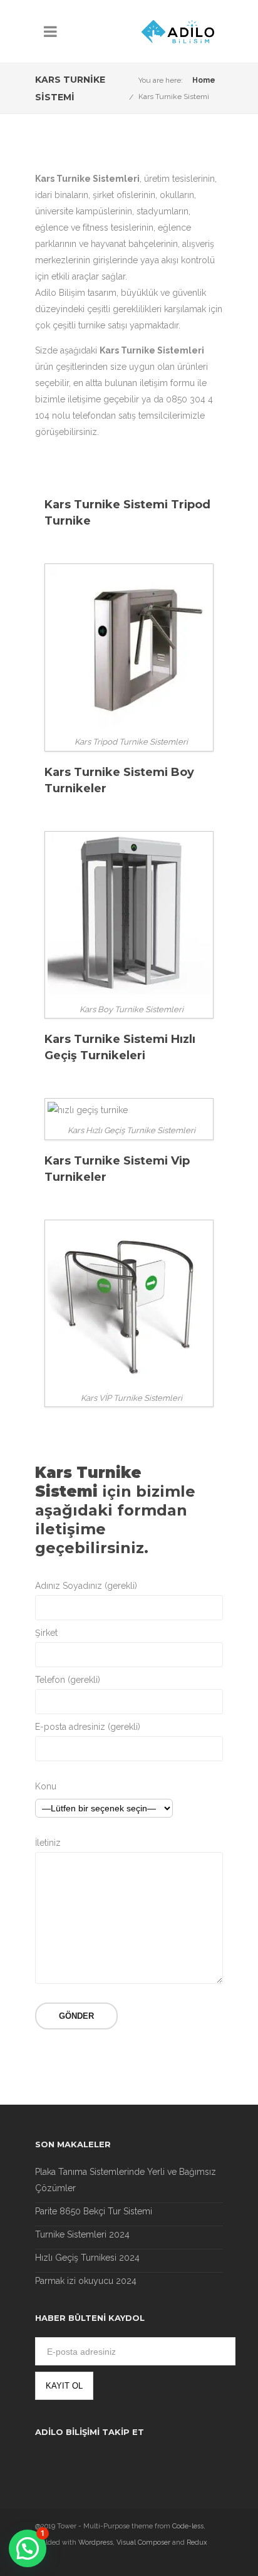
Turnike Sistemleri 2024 (82, 2234)
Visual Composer (143, 2542)
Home (204, 80)
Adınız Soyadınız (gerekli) (86, 1586)
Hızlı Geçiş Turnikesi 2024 (87, 2258)
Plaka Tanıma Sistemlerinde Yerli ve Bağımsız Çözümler (126, 2180)
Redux (197, 2542)
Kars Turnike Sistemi (174, 97)
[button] (28, 2548)
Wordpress (95, 2542)
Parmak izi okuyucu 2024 (86, 2281)
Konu (46, 1786)
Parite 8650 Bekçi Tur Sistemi (94, 2211)
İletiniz (48, 1843)
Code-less (188, 2526)
